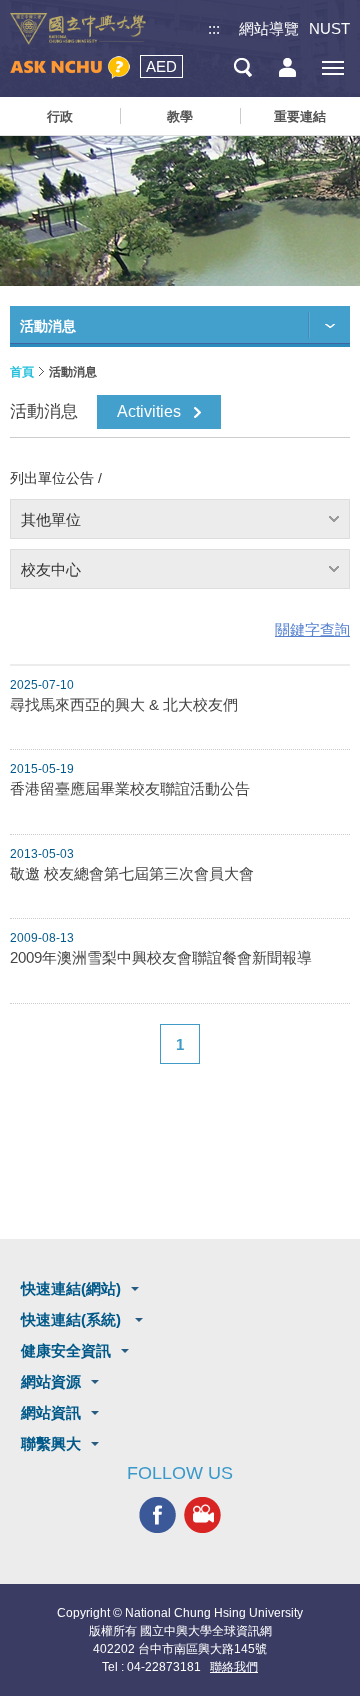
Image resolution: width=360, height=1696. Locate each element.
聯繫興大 (51, 1443)
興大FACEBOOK (157, 1515)
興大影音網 (202, 1515)
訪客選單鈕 (287, 67)
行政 (60, 116)
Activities (149, 411)
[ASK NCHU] (70, 67)
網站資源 (51, 1381)
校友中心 (51, 569)
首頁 (22, 372)
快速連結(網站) (71, 1288)
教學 (180, 116)
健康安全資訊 (66, 1350)
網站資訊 (51, 1412)
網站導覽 (269, 28)
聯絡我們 (234, 1667)
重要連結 (300, 116)
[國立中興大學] (78, 29)
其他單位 (51, 519)
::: (214, 28)
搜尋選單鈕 (242, 67)
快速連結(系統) (73, 1319)
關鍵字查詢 (312, 629)
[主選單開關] (332, 67)
